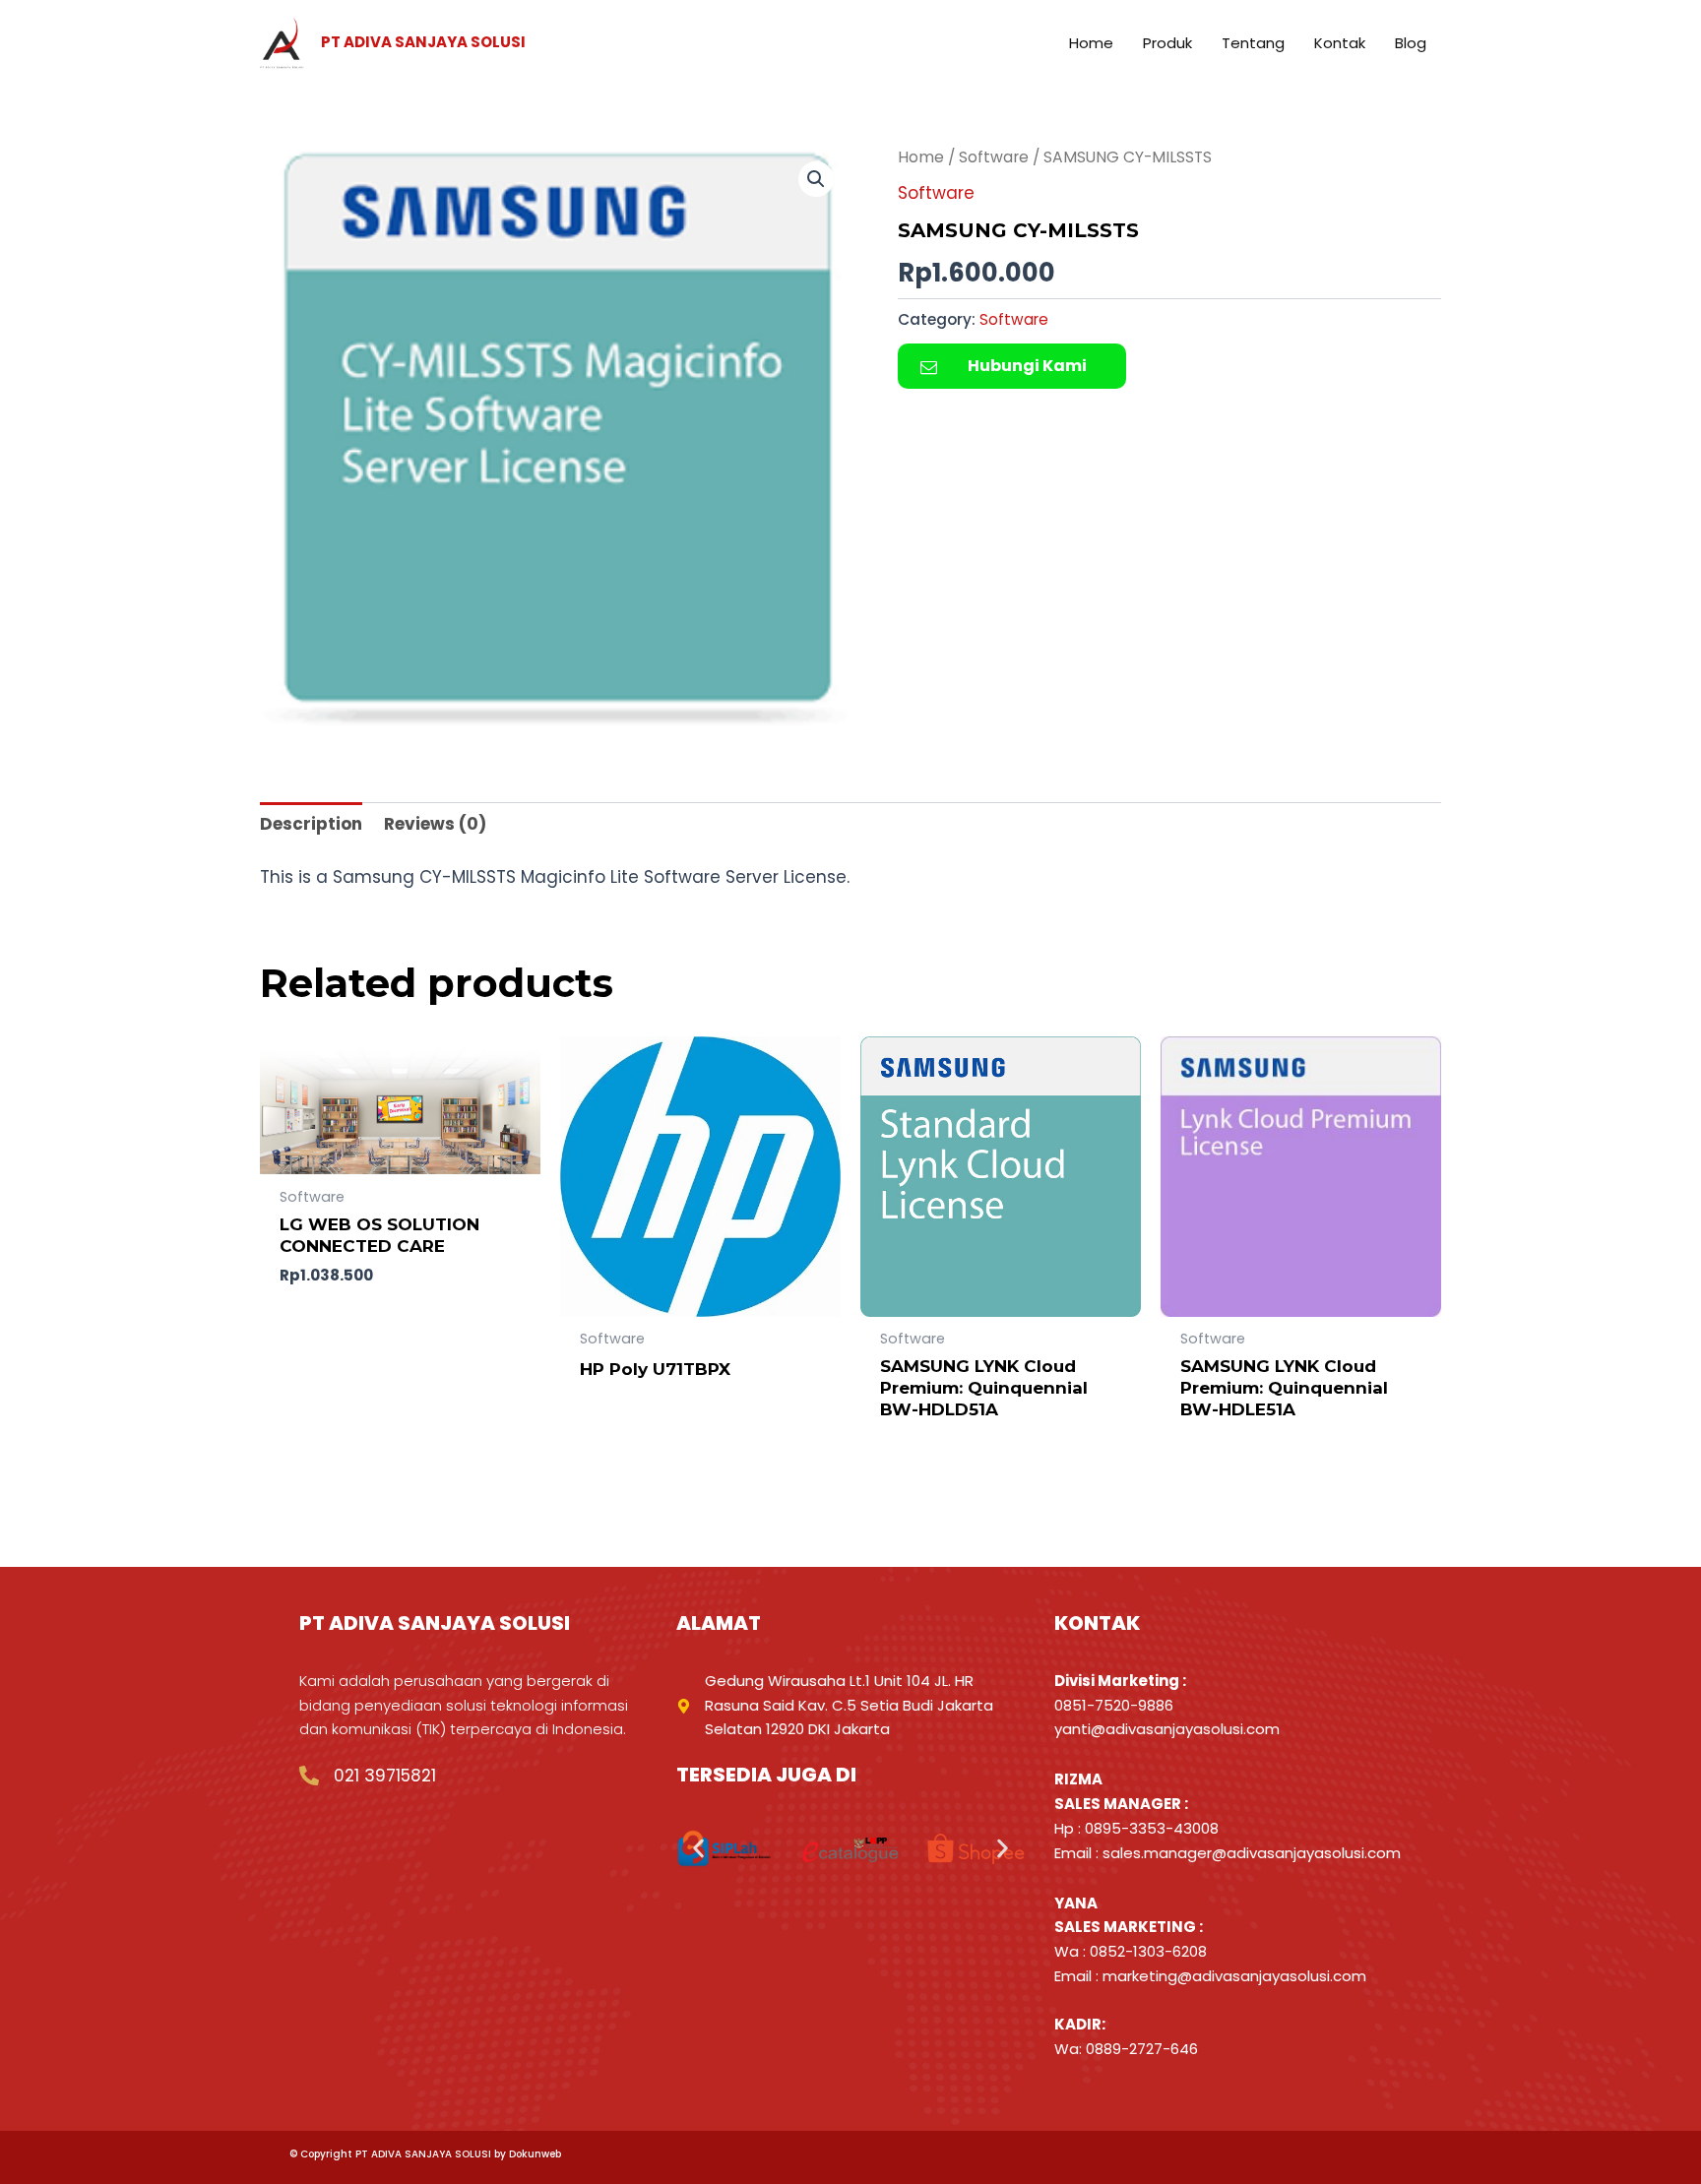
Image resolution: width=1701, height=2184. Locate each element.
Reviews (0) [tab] (435, 824)
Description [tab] (311, 824)
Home (921, 157)
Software (994, 157)
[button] (816, 179)
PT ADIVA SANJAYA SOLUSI (423, 42)
